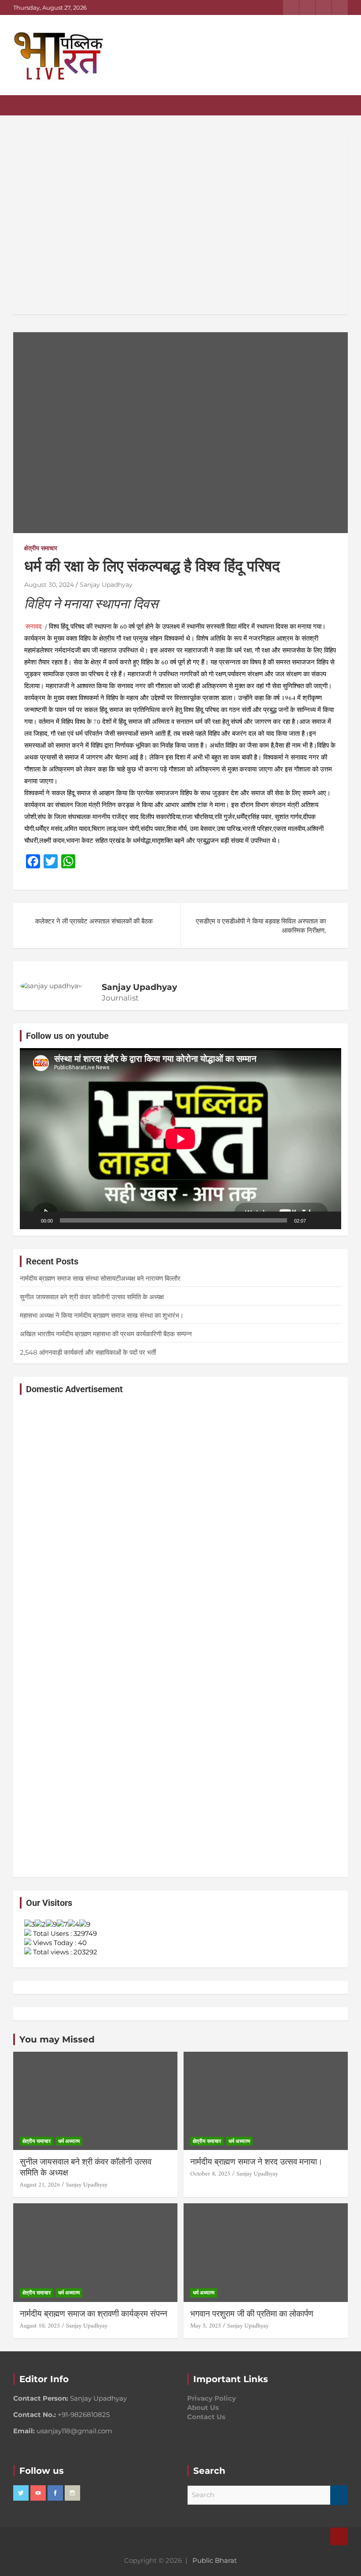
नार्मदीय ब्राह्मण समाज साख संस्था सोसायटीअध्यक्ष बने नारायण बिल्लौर (100, 1278)
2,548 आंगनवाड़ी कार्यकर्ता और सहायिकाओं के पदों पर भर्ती (88, 1352)
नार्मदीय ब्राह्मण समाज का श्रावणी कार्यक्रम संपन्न (94, 2314)
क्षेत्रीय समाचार (41, 548)
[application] (180, 1139)
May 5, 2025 (206, 2326)
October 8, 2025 (210, 2174)
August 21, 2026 (40, 2185)
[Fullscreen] (330, 1220)
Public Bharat (215, 2560)
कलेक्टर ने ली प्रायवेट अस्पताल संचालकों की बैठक (94, 921)
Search (339, 2495)
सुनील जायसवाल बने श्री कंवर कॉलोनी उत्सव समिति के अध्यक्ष (92, 1297)
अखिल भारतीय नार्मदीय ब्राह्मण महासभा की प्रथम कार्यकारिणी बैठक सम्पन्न (106, 1334)
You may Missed (57, 2039)
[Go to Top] (339, 2536)
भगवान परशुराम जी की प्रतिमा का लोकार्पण (252, 2314)
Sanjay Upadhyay (106, 585)
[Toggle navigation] (24, 105)
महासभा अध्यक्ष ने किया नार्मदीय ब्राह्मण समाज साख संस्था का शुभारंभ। (112, 1315)
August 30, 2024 (49, 585)
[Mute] (316, 1220)
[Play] (31, 1220)
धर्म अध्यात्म (69, 2141)
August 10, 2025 (40, 2326)
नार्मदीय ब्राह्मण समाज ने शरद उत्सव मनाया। (256, 2162)
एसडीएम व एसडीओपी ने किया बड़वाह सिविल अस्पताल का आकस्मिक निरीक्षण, (261, 926)
